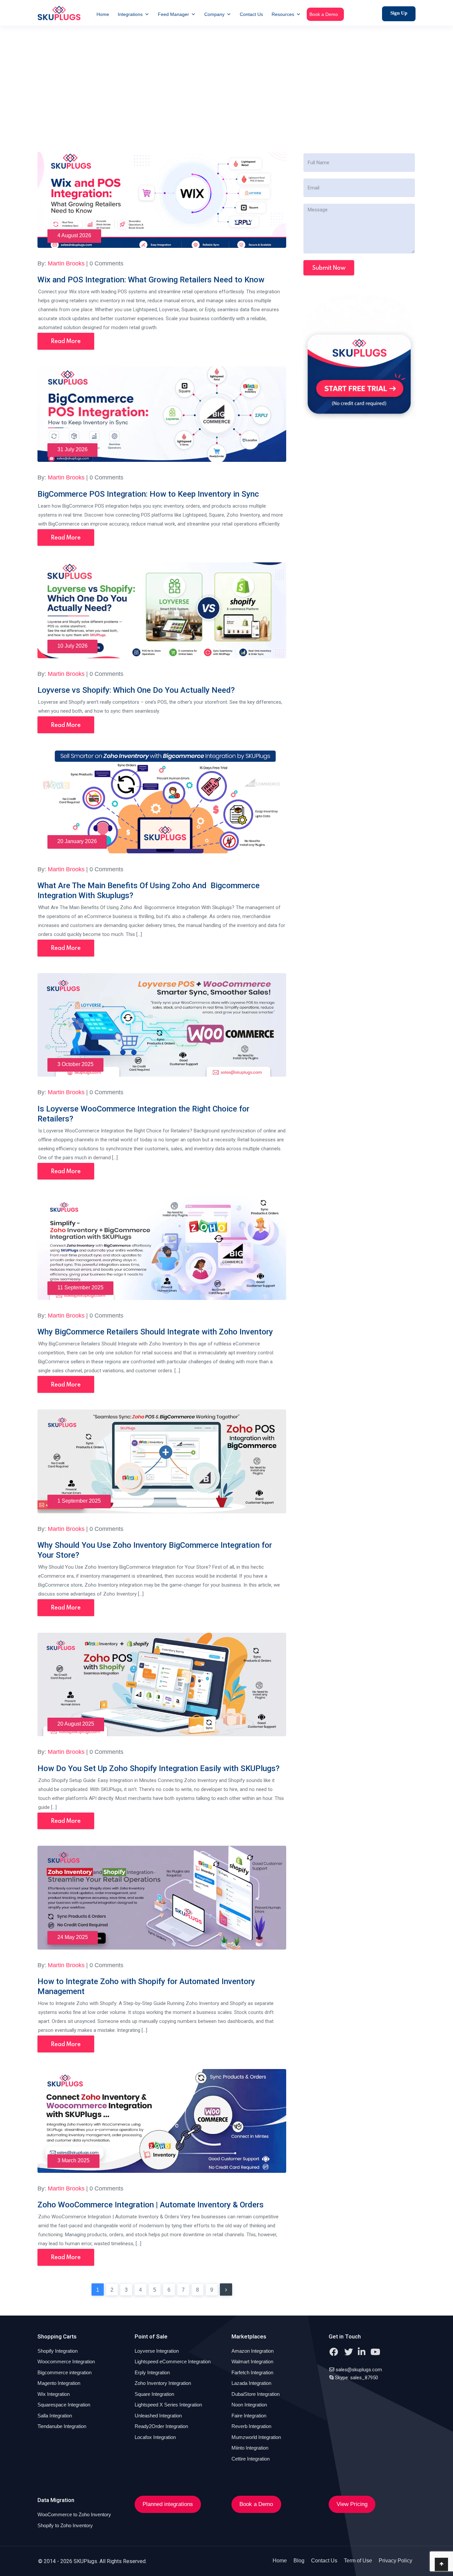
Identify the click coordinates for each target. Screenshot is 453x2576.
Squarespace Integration (64, 2405)
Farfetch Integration (252, 2372)
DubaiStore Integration (256, 2394)
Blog (299, 2561)
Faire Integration (249, 2416)
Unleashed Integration (158, 2416)
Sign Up (399, 13)
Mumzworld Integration (256, 2437)
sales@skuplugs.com (359, 2370)
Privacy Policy (395, 2561)
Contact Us (251, 14)
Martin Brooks (66, 263)
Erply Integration (152, 2372)
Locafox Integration (155, 2437)
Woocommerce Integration (66, 2361)
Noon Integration (249, 2405)
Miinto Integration (250, 2448)
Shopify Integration (58, 2351)
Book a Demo (324, 14)
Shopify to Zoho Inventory (65, 2525)
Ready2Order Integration (161, 2426)
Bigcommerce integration (65, 2372)
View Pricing (352, 2504)
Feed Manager (173, 14)
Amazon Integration (253, 2351)
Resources (283, 14)
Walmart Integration (252, 2361)
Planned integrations (168, 2504)
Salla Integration (55, 2416)
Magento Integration (59, 2383)
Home (103, 14)
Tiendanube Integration (62, 2426)
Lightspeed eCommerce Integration (173, 2361)
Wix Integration (54, 2394)
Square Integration (154, 2394)
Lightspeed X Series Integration (168, 2405)
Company (214, 14)
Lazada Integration (251, 2383)
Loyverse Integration (157, 2351)
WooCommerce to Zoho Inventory (74, 2514)
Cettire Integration (251, 2459)
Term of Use (358, 2561)
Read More (66, 341)
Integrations (130, 14)
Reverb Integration (251, 2426)
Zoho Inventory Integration (163, 2383)
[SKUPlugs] (59, 13)
